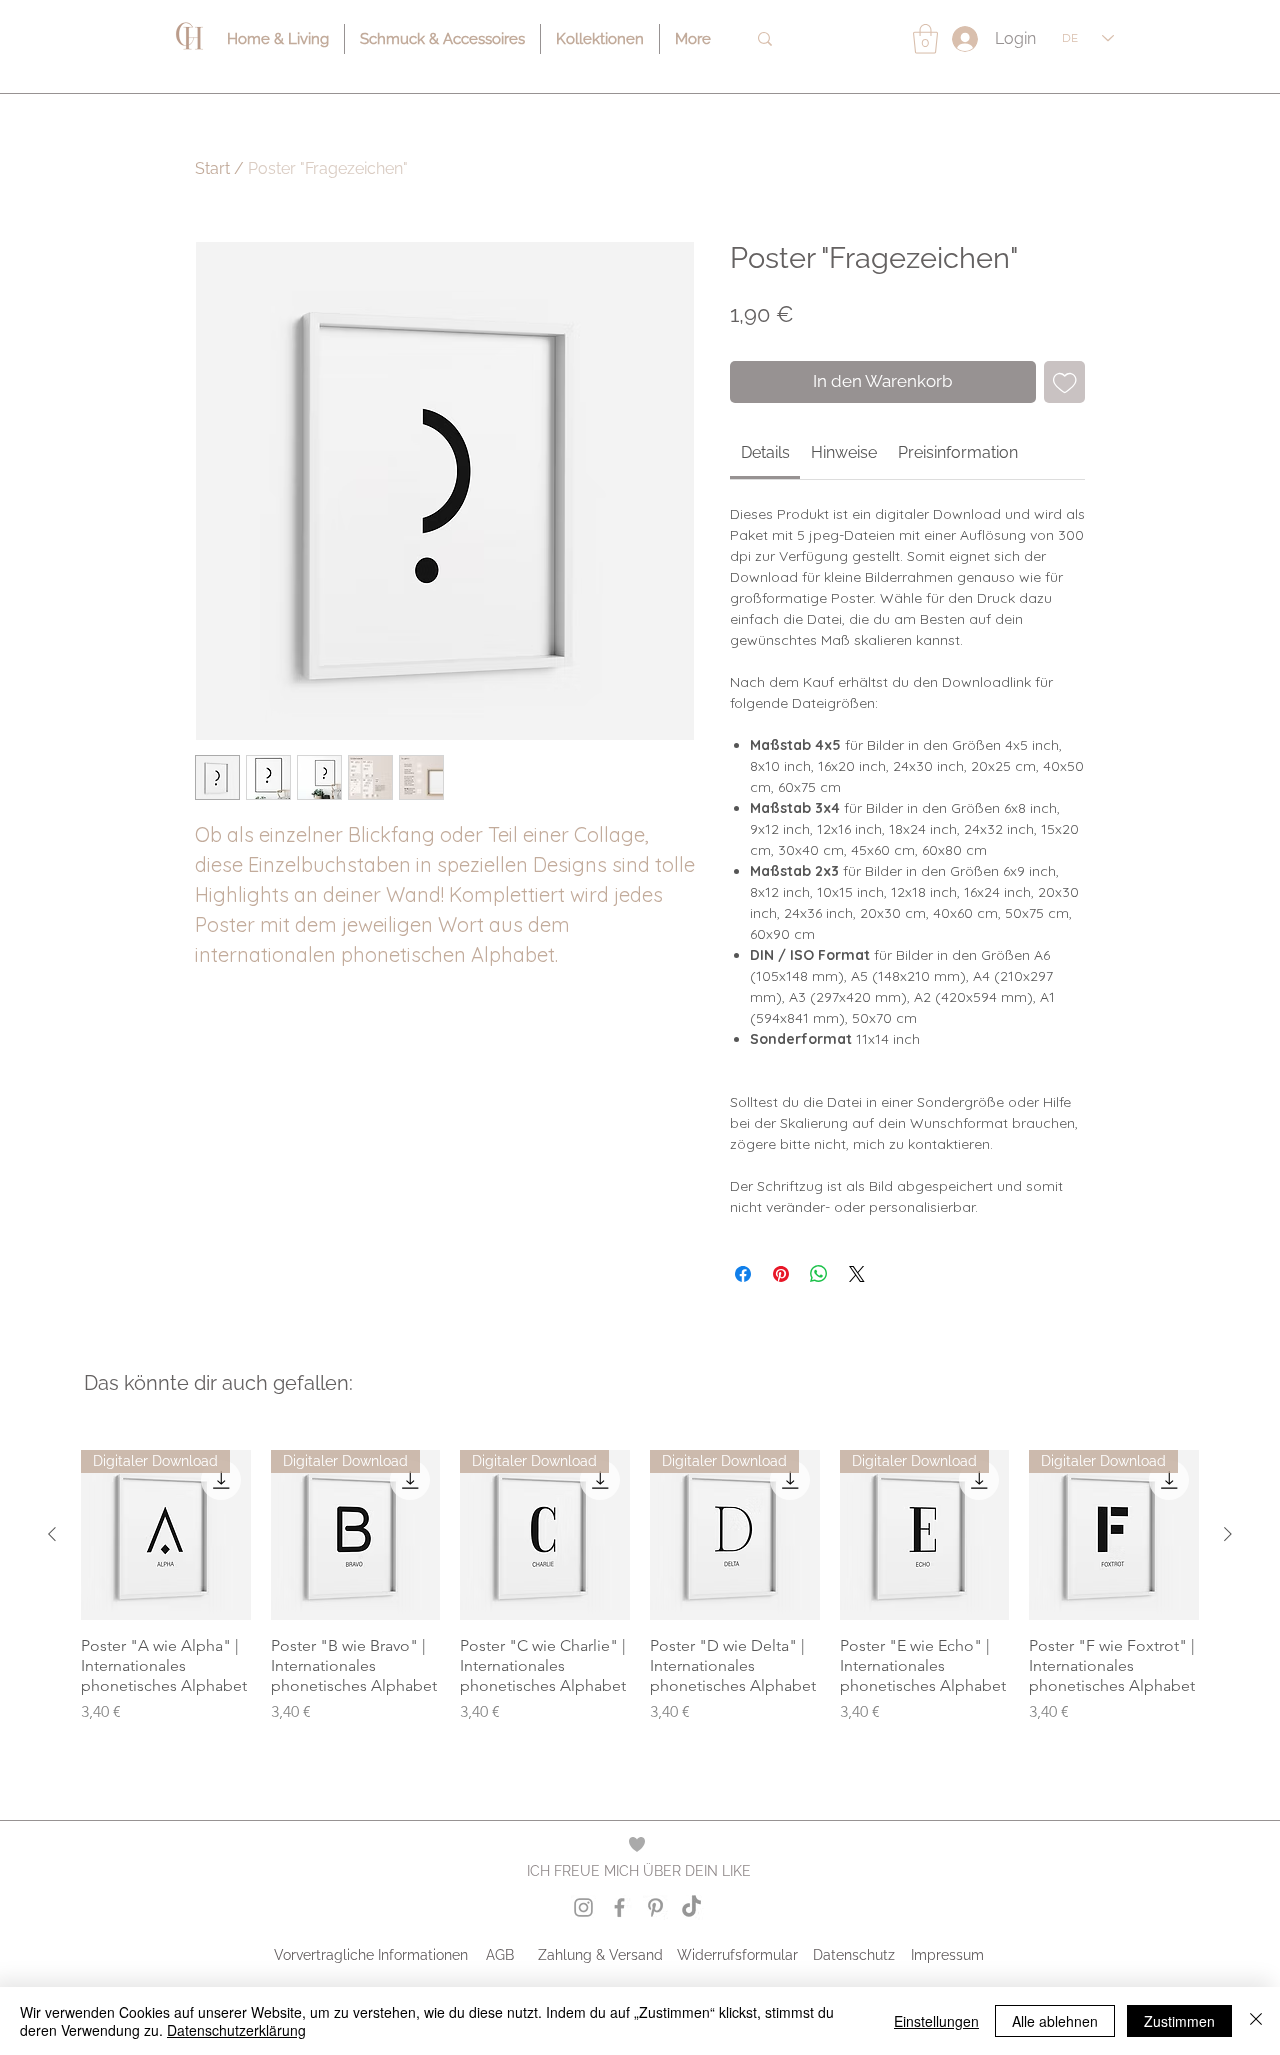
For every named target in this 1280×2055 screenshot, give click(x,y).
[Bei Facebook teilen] (743, 1274)
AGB (500, 1955)
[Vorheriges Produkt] (52, 1534)
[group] (640, 1597)
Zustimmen (1179, 2021)
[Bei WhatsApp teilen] (819, 1274)
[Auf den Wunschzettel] (1065, 382)
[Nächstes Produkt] (1228, 1534)
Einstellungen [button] (936, 2021)
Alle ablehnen (1055, 2021)
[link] (765, 452)
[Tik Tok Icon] (691, 1907)
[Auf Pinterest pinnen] (781, 1274)
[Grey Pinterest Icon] (655, 1907)
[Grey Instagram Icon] (583, 1907)
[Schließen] (1256, 2021)
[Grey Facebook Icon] (619, 1907)
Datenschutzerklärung (236, 2030)
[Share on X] (857, 1274)
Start (212, 168)
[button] (925, 39)
